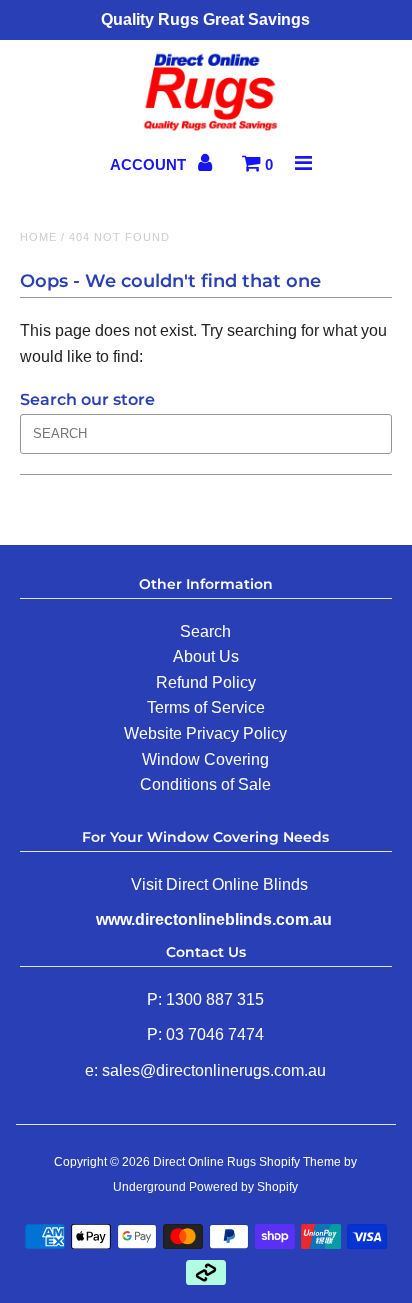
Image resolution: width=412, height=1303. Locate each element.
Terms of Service (206, 707)
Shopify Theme (300, 1162)
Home (38, 237)
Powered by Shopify (243, 1187)
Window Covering (205, 759)
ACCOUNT (150, 164)
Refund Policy (206, 682)
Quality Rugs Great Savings (205, 19)
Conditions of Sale (205, 784)
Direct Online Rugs (204, 1162)
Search (205, 631)
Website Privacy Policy (205, 733)
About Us (206, 656)
